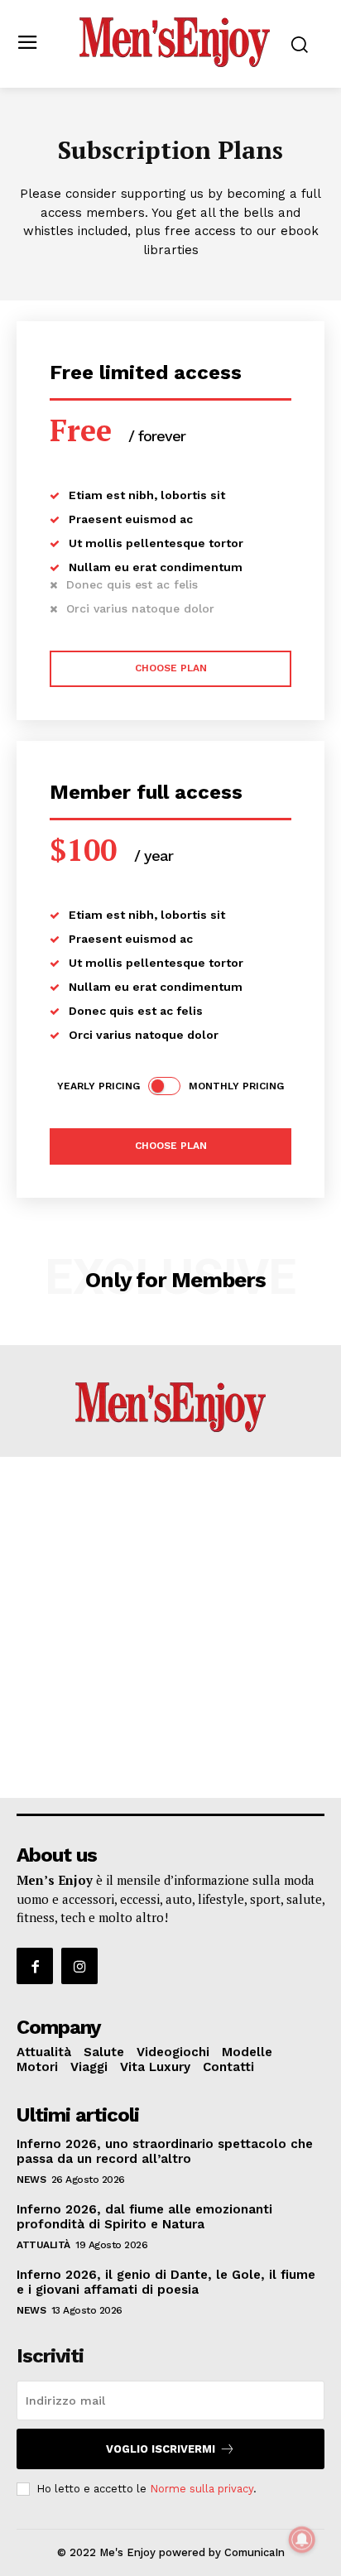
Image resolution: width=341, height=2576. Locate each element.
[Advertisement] (170, 1627)
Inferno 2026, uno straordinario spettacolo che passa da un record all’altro (165, 2151)
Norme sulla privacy (202, 2489)
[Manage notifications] (302, 2540)
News (31, 2180)
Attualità (43, 2245)
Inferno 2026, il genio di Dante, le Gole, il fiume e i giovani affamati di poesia (166, 2282)
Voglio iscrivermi (161, 2449)
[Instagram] (79, 1966)
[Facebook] (35, 1966)
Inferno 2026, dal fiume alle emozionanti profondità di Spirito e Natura (144, 2217)
